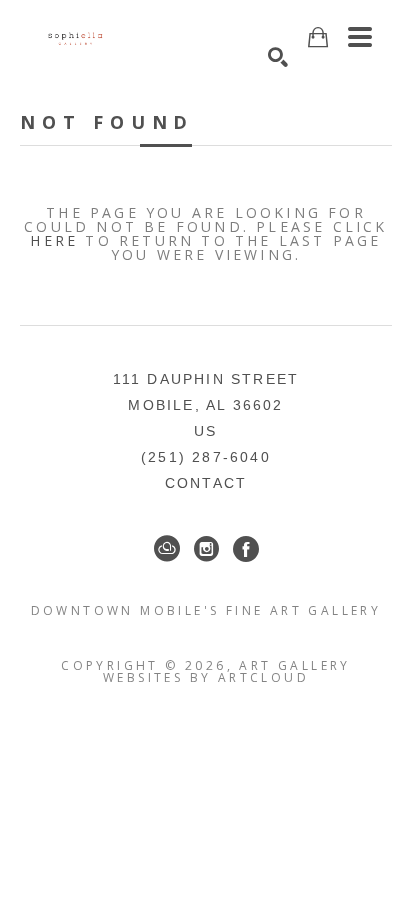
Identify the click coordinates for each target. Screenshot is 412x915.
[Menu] (360, 37)
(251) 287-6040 (206, 457)
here (54, 240)
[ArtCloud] (167, 549)
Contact (206, 483)
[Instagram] (206, 549)
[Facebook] (246, 549)
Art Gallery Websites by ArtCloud (227, 671)
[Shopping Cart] (318, 37)
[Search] (278, 57)
